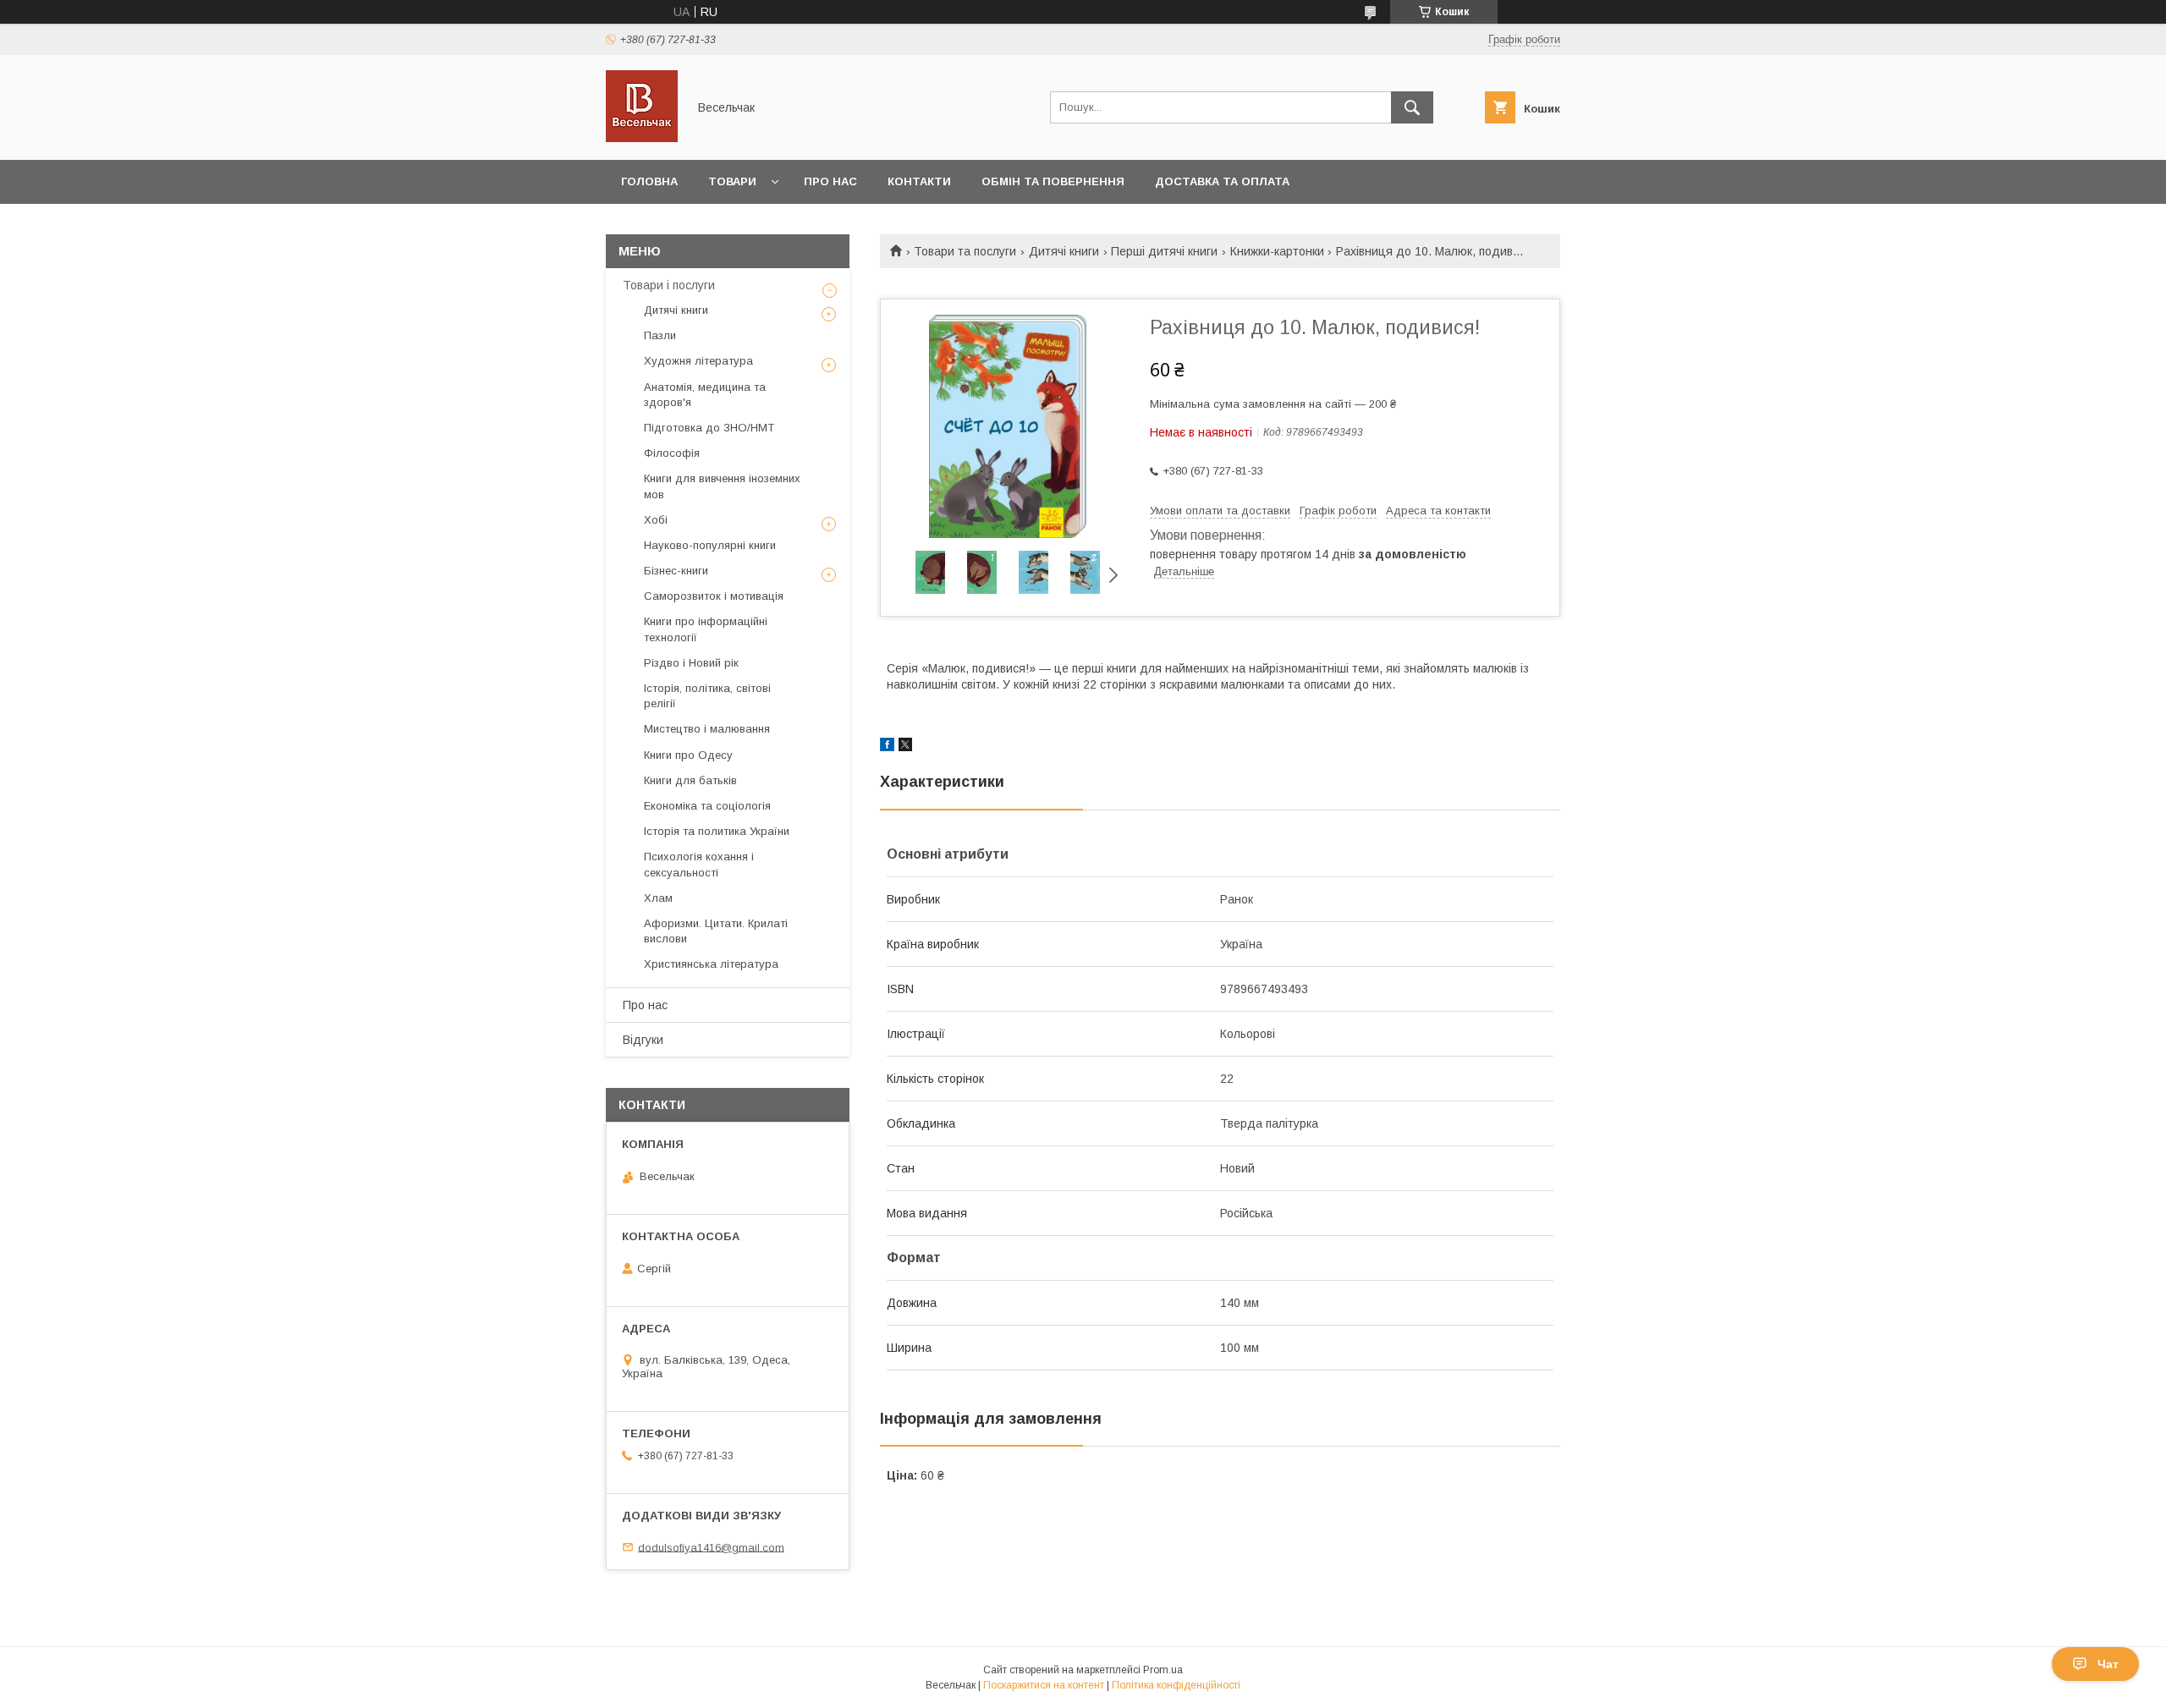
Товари (732, 181)
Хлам (658, 898)
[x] (905, 747)
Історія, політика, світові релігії (707, 696)
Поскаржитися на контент (1044, 1685)
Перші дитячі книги (1164, 251)
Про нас (830, 181)
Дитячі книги (1064, 251)
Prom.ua (1163, 1670)
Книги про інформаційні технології (706, 629)
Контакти (919, 181)
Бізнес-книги (676, 571)
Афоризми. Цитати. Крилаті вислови (716, 931)
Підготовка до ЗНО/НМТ (709, 428)
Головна (649, 181)
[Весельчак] (642, 138)
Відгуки (643, 1040)
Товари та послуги (965, 251)
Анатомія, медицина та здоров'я (705, 395)
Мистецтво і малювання (707, 729)
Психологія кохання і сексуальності (699, 864)
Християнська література (711, 964)
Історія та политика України (717, 831)
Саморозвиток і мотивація (714, 596)
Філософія (672, 453)
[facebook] (887, 747)
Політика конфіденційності (1176, 1685)
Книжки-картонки (1277, 251)
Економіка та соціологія (707, 806)
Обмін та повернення (1053, 181)
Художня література (698, 361)
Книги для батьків (690, 780)
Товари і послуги (669, 285)
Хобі (656, 520)
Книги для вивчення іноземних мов (722, 486)
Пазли (660, 335)
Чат (2108, 1664)
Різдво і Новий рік (691, 663)
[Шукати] (1412, 107)
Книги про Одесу (688, 755)
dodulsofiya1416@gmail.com (711, 1547)
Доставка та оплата (1222, 181)
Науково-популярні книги (710, 545)
